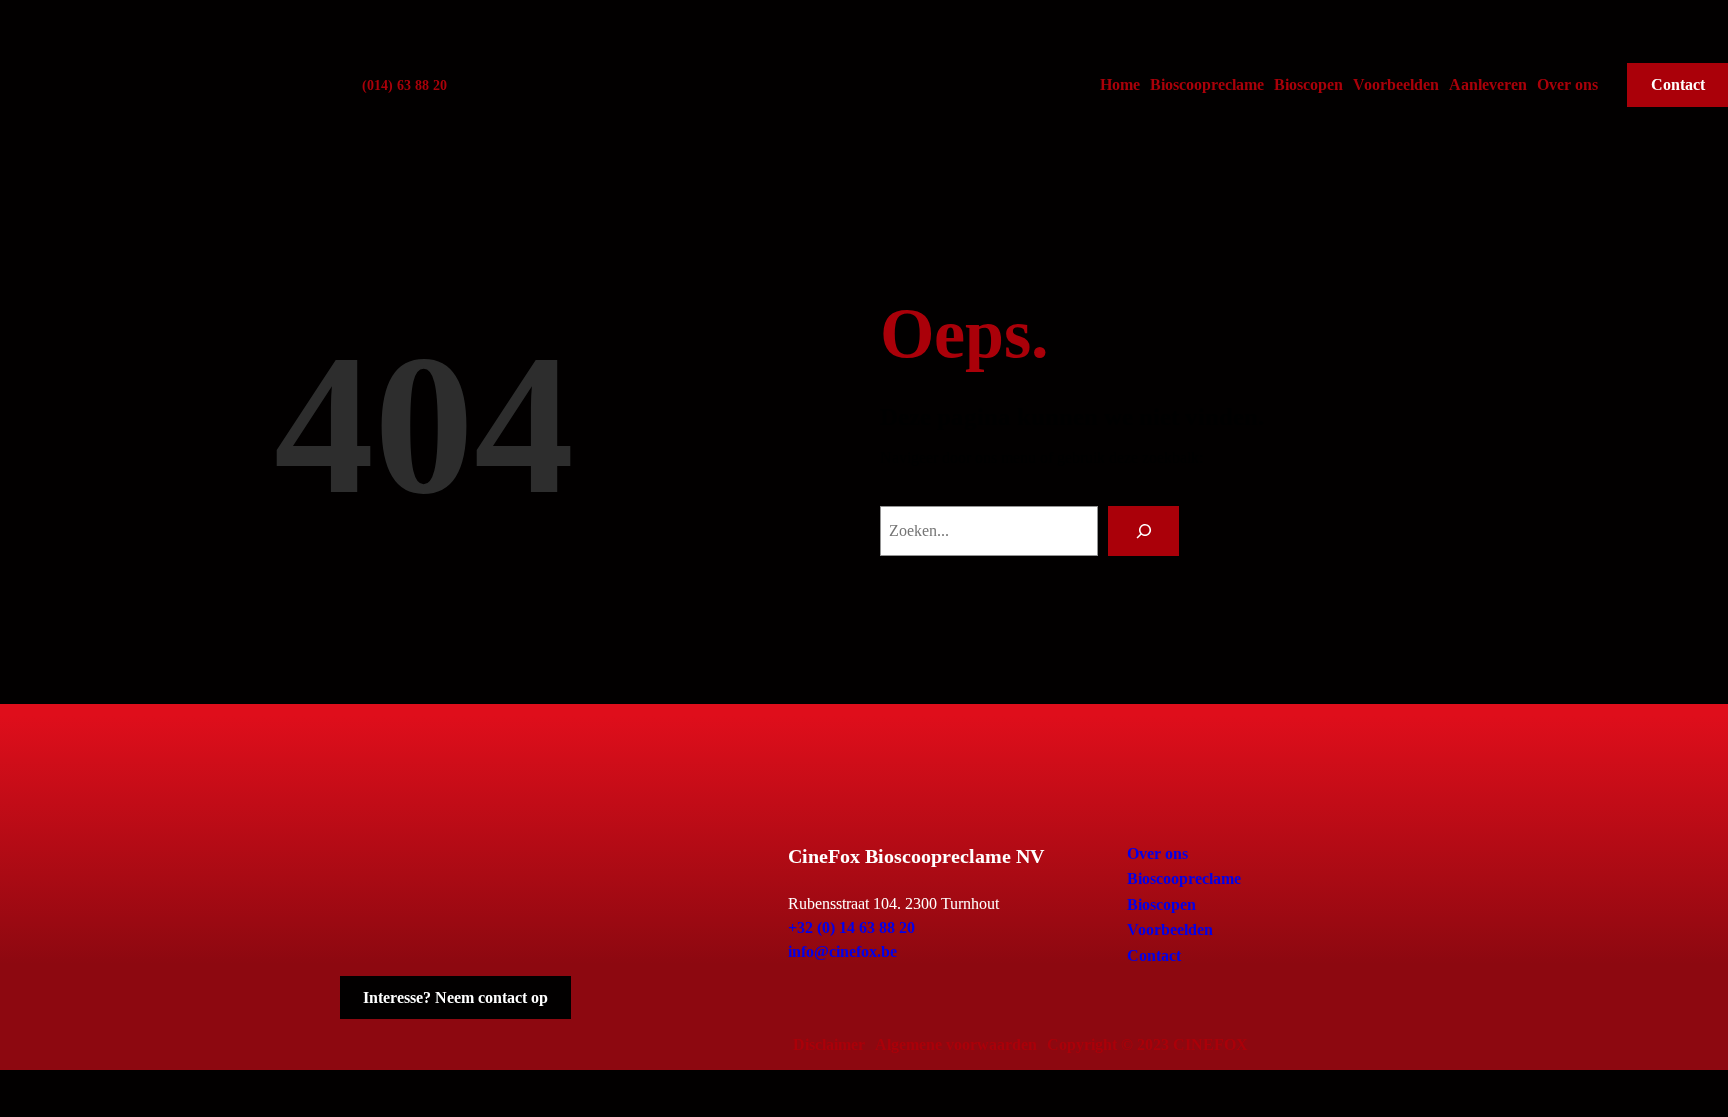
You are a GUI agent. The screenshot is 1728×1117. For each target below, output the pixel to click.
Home (1120, 84)
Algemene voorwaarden (956, 1044)
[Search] (1143, 530)
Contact (1154, 955)
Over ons (1567, 84)
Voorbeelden (1396, 84)
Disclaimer (829, 1044)
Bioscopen (1308, 84)
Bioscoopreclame (1207, 84)
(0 (368, 85)
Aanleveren (1488, 84)
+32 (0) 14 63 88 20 (851, 927)
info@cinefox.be (842, 951)
